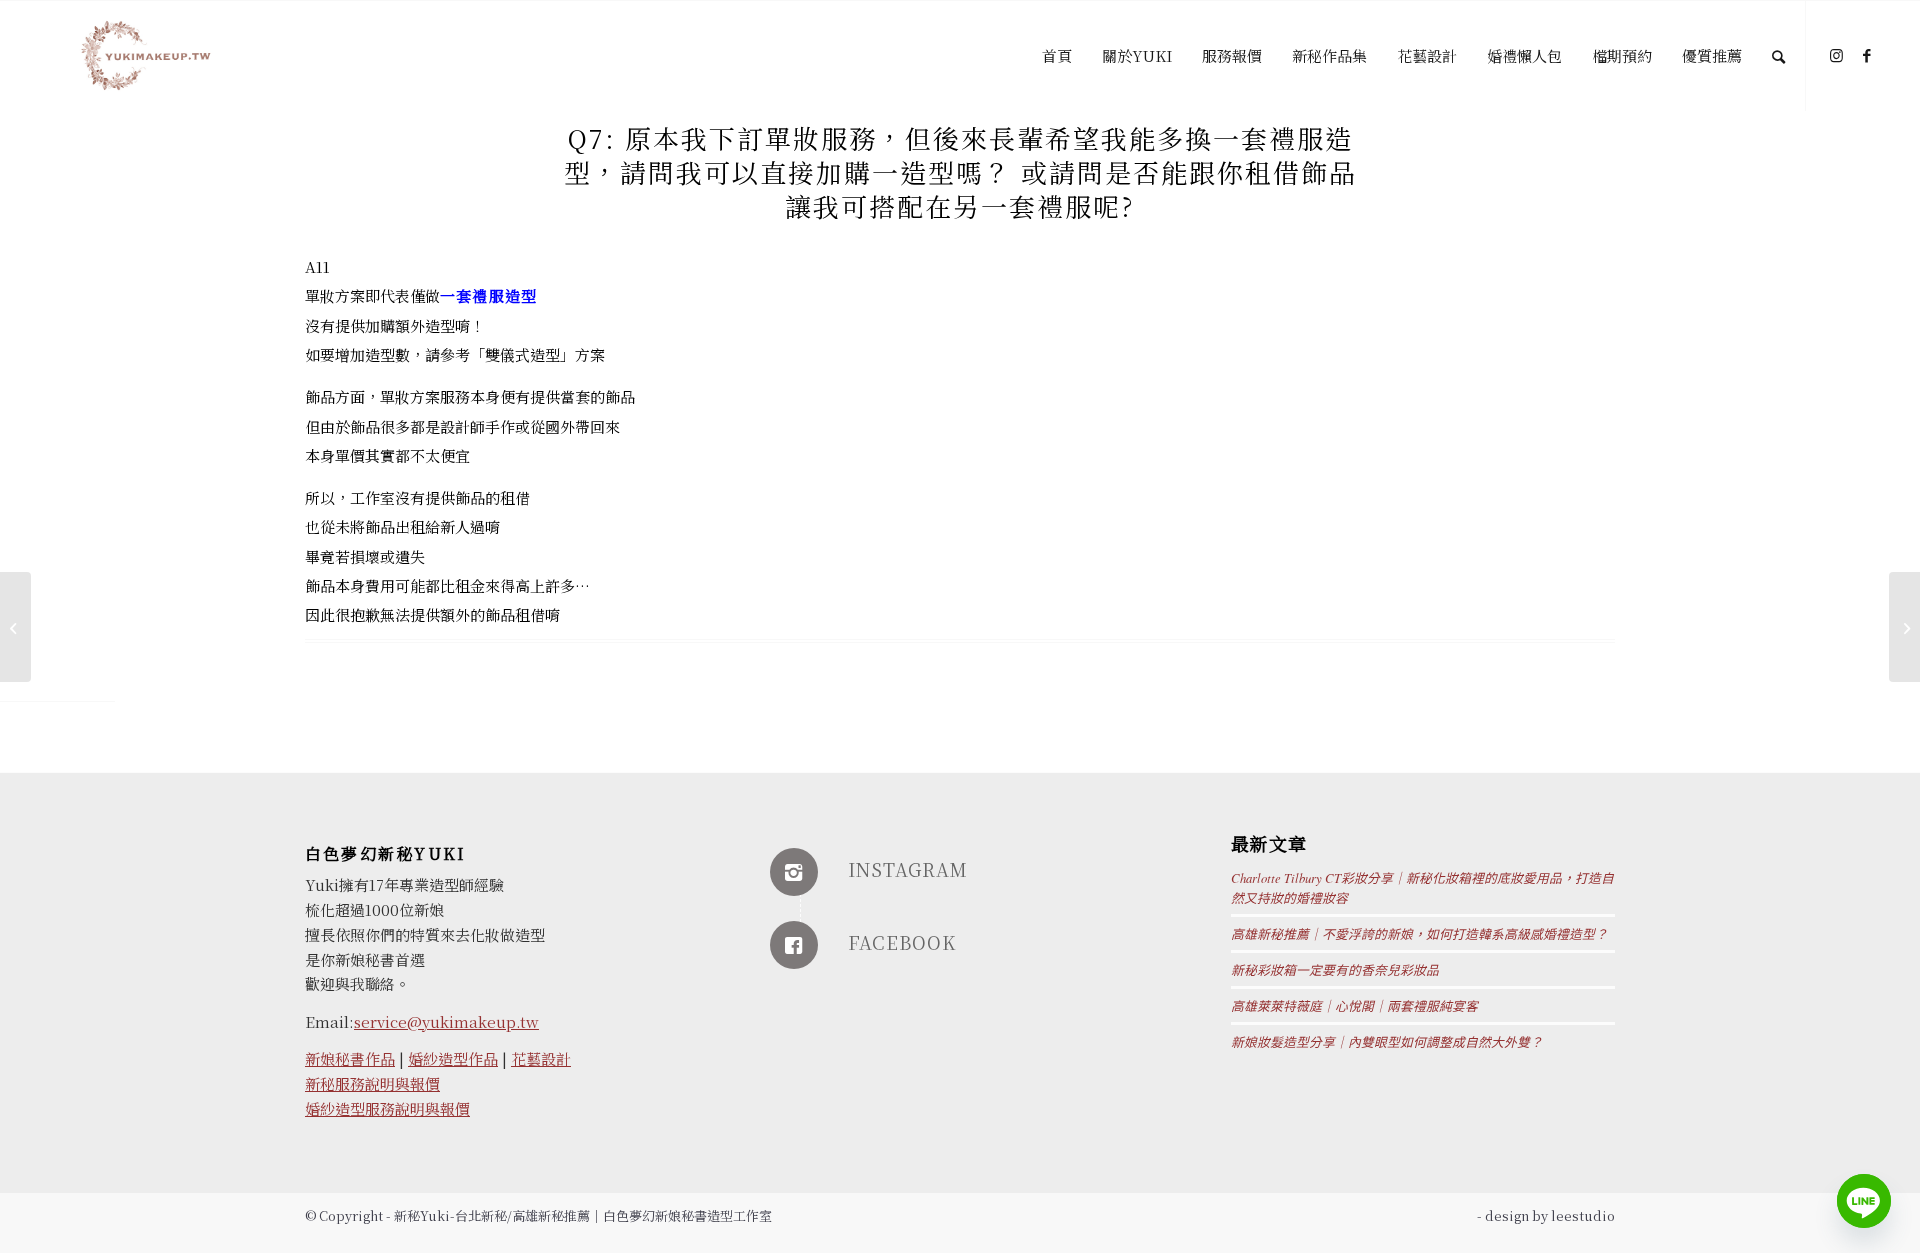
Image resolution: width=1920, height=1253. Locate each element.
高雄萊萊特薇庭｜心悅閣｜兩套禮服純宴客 (1354, 1005)
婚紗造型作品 (453, 1058)
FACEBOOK (902, 942)
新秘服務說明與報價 (372, 1083)
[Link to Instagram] (1837, 55)
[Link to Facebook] (1867, 55)
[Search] (1778, 56)
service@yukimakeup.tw (446, 1021)
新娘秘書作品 (350, 1058)
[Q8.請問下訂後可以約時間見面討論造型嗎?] (15, 627)
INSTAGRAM (908, 869)
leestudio (1583, 1215)
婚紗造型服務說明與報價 (387, 1108)
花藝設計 (541, 1058)
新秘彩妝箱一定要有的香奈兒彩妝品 (1335, 969)
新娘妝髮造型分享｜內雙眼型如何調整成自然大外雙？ (1387, 1041)
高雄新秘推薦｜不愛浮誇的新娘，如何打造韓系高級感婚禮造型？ (1419, 933)
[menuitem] (1057, 56)
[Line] (1864, 1201)
